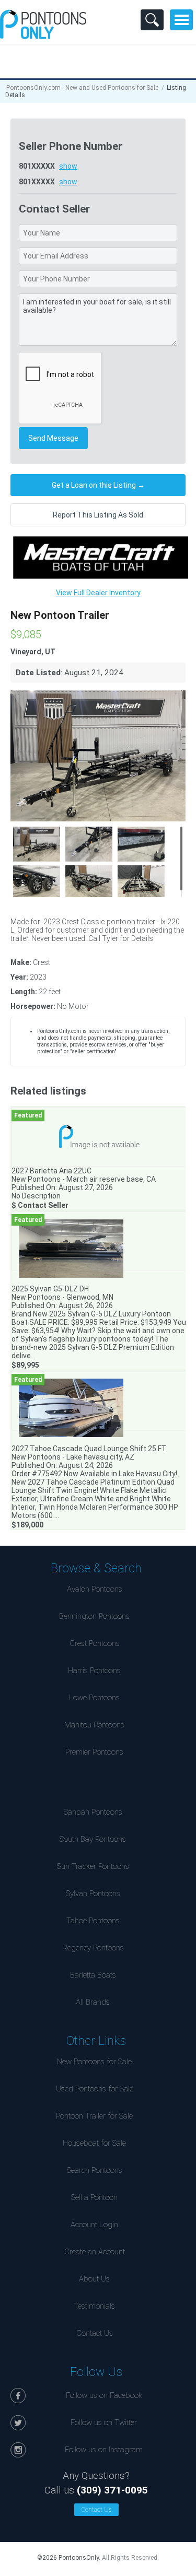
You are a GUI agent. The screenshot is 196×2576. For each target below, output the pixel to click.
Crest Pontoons (95, 1643)
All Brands (93, 2002)
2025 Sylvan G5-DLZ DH (50, 1289)
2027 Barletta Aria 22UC (51, 1171)
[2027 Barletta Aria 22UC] (99, 1137)
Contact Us (95, 2333)
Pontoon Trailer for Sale (94, 2116)
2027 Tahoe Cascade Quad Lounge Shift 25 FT (89, 1449)
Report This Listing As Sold (98, 515)
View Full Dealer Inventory (98, 593)
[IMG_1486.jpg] (37, 883)
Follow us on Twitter (104, 2422)
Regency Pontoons (93, 1948)
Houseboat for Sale (94, 2143)
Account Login (94, 2225)
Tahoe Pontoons (93, 1921)
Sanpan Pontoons (93, 1812)
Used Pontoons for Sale (95, 2089)
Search (152, 20)
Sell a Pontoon (94, 2197)
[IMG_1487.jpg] (89, 883)
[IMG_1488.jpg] (141, 883)
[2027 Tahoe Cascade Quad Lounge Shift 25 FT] (99, 1408)
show (68, 166)
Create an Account (95, 2252)
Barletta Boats (93, 1975)
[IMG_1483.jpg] (89, 843)
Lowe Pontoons (94, 1698)
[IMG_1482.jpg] (37, 843)
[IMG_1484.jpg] (141, 843)
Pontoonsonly (43, 24)
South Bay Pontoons (93, 1839)
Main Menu (181, 20)
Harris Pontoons (94, 1671)
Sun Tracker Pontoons (93, 1866)
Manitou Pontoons (94, 1725)
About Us (94, 2279)
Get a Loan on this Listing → (98, 485)
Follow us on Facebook (104, 2395)
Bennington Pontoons (94, 1616)
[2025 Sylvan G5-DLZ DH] (99, 1248)
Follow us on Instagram (104, 2450)
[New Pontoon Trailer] (98, 756)
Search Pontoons (95, 2170)
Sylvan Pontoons (93, 1893)
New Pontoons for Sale (94, 2062)
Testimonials (94, 2306)
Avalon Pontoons (95, 1589)
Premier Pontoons (94, 1752)
